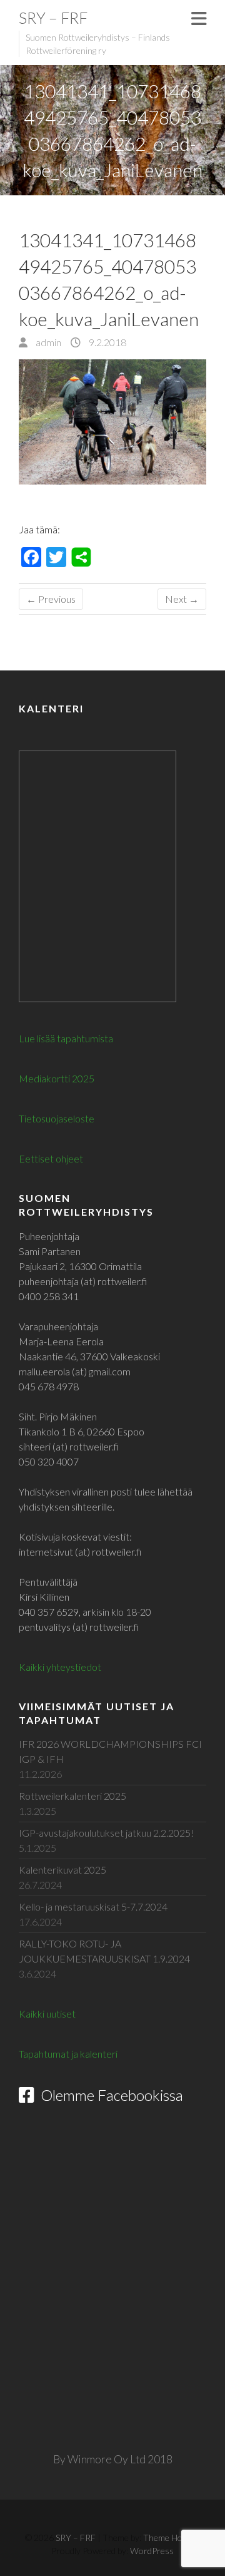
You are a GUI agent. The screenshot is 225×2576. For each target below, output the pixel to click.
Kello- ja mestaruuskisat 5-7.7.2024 (93, 1906)
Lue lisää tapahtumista (66, 1038)
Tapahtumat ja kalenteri (68, 2054)
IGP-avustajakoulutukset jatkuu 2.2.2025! (106, 1833)
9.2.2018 (107, 342)
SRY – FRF (53, 18)
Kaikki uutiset (47, 2014)
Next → (182, 599)
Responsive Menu (199, 18)
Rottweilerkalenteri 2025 (72, 1796)
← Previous (51, 599)
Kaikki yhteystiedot (60, 1667)
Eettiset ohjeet (51, 1158)
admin (47, 342)
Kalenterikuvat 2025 (62, 1870)
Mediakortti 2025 (57, 1078)
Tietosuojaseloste (57, 1118)
